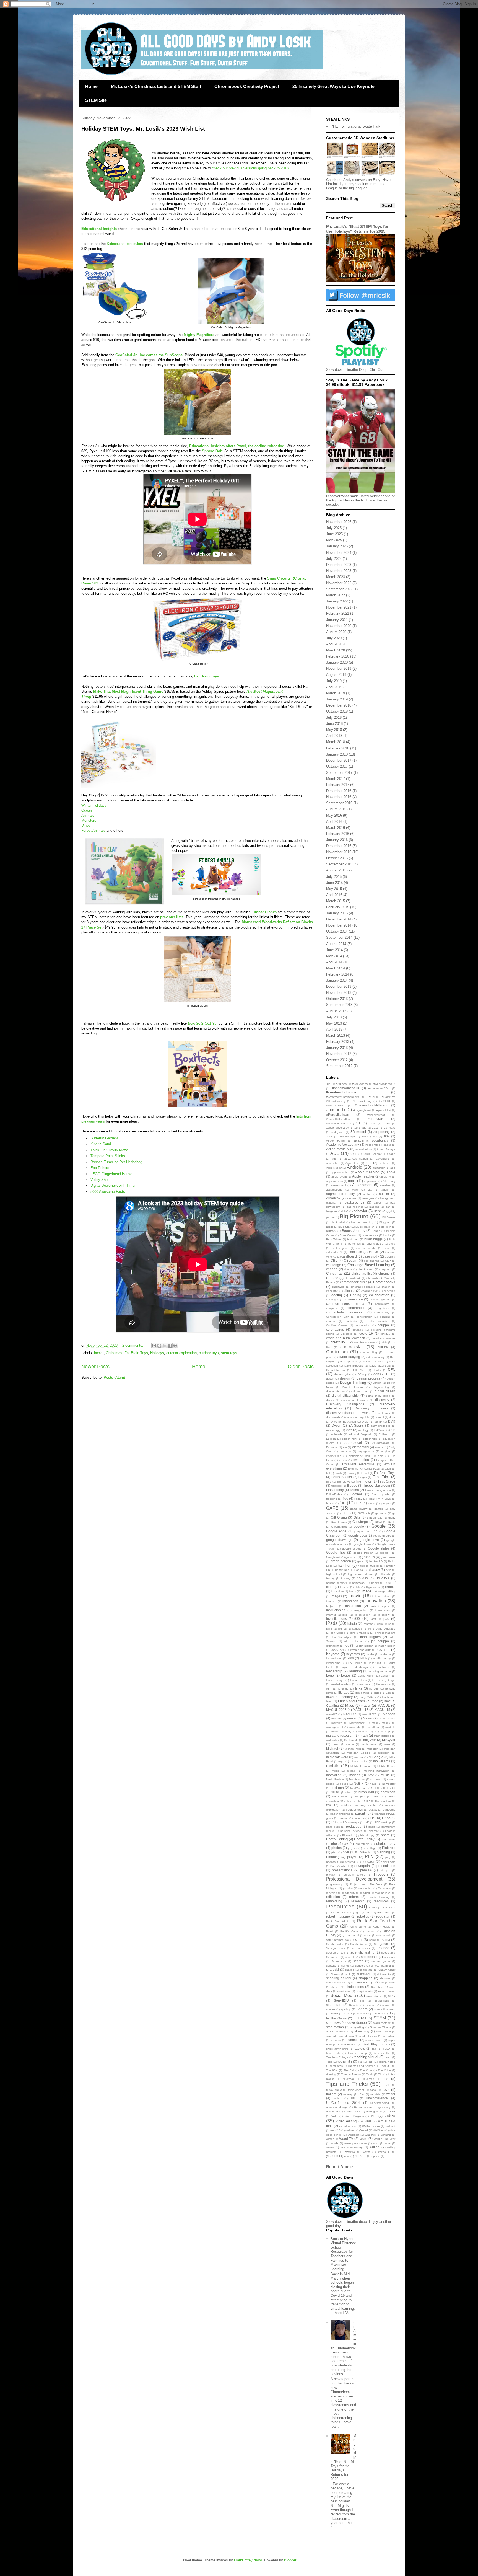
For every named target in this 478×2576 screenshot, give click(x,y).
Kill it (364, 1658)
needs (344, 1784)
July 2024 (334, 559)
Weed (364, 2130)
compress (332, 1308)
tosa (373, 2090)
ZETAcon (360, 2156)
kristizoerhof (334, 1663)
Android (355, 1167)
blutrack (331, 1231)
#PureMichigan (338, 1115)
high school (334, 1574)
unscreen (332, 2111)
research (358, 1901)
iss (389, 1624)
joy (347, 1645)
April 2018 (334, 736)
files (329, 1482)
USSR (391, 2111)
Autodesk (333, 1198)
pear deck (333, 1827)
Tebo (329, 2062)
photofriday (340, 1844)
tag (374, 2049)
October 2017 (337, 766)
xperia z (384, 2152)
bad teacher (355, 1207)
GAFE (332, 1508)
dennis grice (342, 1374)
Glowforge (360, 1522)
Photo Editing (337, 1839)
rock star (383, 1916)
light (329, 1689)
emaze (379, 1447)
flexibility (337, 1486)
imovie (355, 1596)
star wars (363, 2014)
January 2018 (337, 754)
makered (337, 1723)
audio (385, 1190)
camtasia (355, 1252)
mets (387, 1744)
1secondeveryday (337, 1128)
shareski (332, 1969)
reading (365, 1893)
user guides (374, 2111)
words (335, 2143)
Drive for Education (343, 1422)
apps (352, 1181)
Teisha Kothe (387, 2062)
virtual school (348, 2126)
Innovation (376, 1601)
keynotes (353, 1654)
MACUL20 (350, 1714)
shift (348, 1974)
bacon (378, 1203)
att (370, 1190)
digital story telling (378, 1396)
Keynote (333, 1654)
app (393, 1168)
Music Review (335, 1779)
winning (386, 2135)
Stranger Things (380, 2027)
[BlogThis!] (159, 1346)
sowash (371, 2005)
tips (385, 2079)
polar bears (388, 1862)
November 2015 (339, 852)
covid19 (385, 1334)
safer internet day (338, 1940)
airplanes (385, 1163)
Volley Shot (100, 1180)
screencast (369, 1957)
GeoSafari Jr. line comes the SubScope (149, 355)
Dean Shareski (336, 1370)
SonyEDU (341, 2000)
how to (344, 1587)
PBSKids (389, 1818)
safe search (384, 1935)
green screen (341, 1561)
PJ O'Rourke (363, 1852)
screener (390, 1957)
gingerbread (375, 1518)
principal (385, 1870)
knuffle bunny (382, 1658)
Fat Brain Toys (206, 676)
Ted (360, 2062)
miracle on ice (359, 1761)
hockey (346, 1578)
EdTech (331, 1439)
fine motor (363, 1481)
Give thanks (339, 1522)
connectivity (382, 1312)
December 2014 (339, 919)
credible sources (365, 1342)
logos (377, 1693)
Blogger (290, 2560)
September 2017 (339, 773)
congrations (382, 1308)
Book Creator (348, 1235)
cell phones (372, 1261)
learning (356, 1671)
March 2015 (336, 901)
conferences (356, 1308)
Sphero (362, 2009)
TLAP (387, 2085)
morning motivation (377, 1771)
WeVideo (379, 2130)
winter (330, 2139)
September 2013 (339, 1005)
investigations (337, 1619)
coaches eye (370, 1291)
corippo (383, 1325)
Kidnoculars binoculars (125, 244)
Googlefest (333, 1557)
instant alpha (380, 1606)
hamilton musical (368, 1566)
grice (360, 1561)
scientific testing (363, 1952)
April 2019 (334, 687)
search (358, 1961)
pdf (367, 1822)
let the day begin (384, 1680)
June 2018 (334, 724)
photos (337, 1848)
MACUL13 (361, 1710)
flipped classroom (377, 1485)
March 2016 (336, 828)
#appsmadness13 (345, 1088)
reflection (333, 1897)
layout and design (355, 1667)
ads (334, 1159)
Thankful (386, 2066)
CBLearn (351, 1260)
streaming (362, 2031)
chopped (385, 1269)
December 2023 (339, 565)
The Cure (366, 2070)
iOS (357, 1619)
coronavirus (335, 1329)
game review (359, 1509)
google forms (362, 1544)
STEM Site (96, 100)
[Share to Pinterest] (175, 1346)
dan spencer (349, 1361)
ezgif (388, 1469)
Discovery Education (371, 1408)
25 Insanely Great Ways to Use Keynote (333, 86)
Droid (365, 1422)
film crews (344, 1482)
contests (351, 1321)
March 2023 (336, 577)
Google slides (379, 1548)
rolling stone (358, 1927)
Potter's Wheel (340, 1866)
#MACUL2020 (335, 1105)
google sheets (352, 1549)
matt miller (332, 1740)
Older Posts (301, 1367)
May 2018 (334, 730)
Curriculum (337, 1352)
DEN (392, 1370)
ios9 (373, 1619)
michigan (372, 1749)
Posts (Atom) (114, 1378)
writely (330, 2147)
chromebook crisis (354, 1282)
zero (347, 2156)
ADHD (354, 1154)
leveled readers (341, 1684)
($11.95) (203, 1023)
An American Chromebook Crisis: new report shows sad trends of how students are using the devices (343, 2348)
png (388, 1857)
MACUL (384, 1705)
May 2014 (334, 956)
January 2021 (337, 620)
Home (91, 86)
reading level (383, 1893)
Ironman (368, 1624)
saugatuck (382, 1944)
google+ (385, 1553)
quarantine (365, 1888)
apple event (339, 1177)
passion (344, 1818)
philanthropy (366, 1835)
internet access (337, 1615)
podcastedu (349, 1862)
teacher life (382, 2053)
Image (366, 1591)
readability (349, 1893)
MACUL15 (382, 1710)
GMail (378, 1522)
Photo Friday (364, 1839)
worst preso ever (355, 2143)
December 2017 (339, 760)
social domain (387, 1991)
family (338, 1473)
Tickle (370, 2074)
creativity (338, 1342)
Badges (374, 1207)
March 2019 (336, 693)
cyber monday (375, 1357)
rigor (358, 1912)
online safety (352, 1801)
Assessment (362, 1185)
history (330, 1578)
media (350, 1744)
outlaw (373, 1810)
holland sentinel (336, 1583)
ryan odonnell (351, 1935)
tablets (360, 2048)
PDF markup (383, 1822)
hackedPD (376, 1561)
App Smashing (367, 1172)
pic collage (370, 1848)
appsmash (371, 1181)
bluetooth (385, 1227)
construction (364, 1317)
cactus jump (340, 1248)
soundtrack (382, 2001)
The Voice (384, 2070)
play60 (352, 1857)
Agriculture (352, 1163)
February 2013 (338, 1042)
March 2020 (336, 650)
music (385, 1775)
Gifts (357, 1517)
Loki (389, 1693)
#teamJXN (376, 1119)
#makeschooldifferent (371, 1105)
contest (331, 1321)
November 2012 (339, 1054)
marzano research (340, 1735)
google (359, 1526)
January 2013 (337, 1048)
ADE (335, 1153)
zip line (376, 2156)
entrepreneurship (360, 1456)
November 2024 (339, 553)
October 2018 (337, 711)
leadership (334, 1671)
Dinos (86, 825)
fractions (332, 1499)
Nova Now (339, 1797)
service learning (381, 1966)
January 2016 (337, 840)
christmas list (362, 1273)
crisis (384, 1342)
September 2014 (339, 937)
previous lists (172, 917)
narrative (376, 1779)
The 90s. (332, 2070)
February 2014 (338, 974)
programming (334, 1884)
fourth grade (380, 1494)
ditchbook (384, 1413)
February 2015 (338, 907)
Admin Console (372, 1154)
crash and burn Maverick (345, 1338)
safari (368, 1935)
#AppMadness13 (384, 1084)
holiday (362, 1578)
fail (328, 1473)
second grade (381, 1961)
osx (329, 1805)
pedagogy (354, 1826)
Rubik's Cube (349, 1931)
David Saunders (380, 1366)
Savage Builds (336, 1948)
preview (366, 1870)
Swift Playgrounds (376, 2044)
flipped (352, 1485)
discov (330, 1400)
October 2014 (337, 931)
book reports (370, 1235)
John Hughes (370, 1637)
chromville (338, 1287)
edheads (337, 1434)
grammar (351, 1557)
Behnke (380, 1211)
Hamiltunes (342, 1570)
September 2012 (339, 1066)
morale (351, 1771)
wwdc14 (350, 2152)
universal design (337, 2107)
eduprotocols (381, 1443)
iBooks (390, 1587)
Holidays (157, 1353)
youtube (332, 2156)
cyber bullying (350, 1357)
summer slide (374, 2040)
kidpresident (334, 1658)
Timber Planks (264, 912)
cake (387, 1248)
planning (383, 1852)
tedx (370, 2062)
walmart (390, 2126)
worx (376, 2143)
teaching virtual (366, 2057)
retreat (373, 1908)
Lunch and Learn (352, 1701)
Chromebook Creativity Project (247, 86)
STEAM (360, 2018)
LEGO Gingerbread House (111, 1174)
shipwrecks (384, 1974)
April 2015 (334, 895)
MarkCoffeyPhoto (248, 2560)
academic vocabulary (371, 1140)
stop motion (335, 2027)
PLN (369, 1857)
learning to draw (380, 1671)
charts (348, 1269)
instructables (336, 1610)
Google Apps (336, 1531)
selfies (345, 1966)
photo (385, 1835)
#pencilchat (384, 1110)
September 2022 (339, 589)
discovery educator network (348, 1413)
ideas (353, 1591)
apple (391, 1172)
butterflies (354, 1244)
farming (352, 1473)
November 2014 (339, 925)
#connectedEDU (379, 1088)
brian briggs (373, 1239)
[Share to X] (165, 1346)
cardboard (349, 1256)
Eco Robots (100, 1168)
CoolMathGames (337, 1325)
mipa (341, 1761)
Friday (358, 1499)
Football (357, 1494)
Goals (392, 1522)
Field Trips (381, 1477)
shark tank (366, 1970)
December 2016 (339, 791)
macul (366, 1705)
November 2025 (339, 522)
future (371, 1503)
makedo (337, 1718)
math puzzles (382, 1736)
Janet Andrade (386, 1629)
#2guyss (341, 1084)
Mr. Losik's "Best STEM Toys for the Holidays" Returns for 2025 (357, 229)
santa (386, 1940)
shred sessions (336, 1983)
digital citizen (385, 1391)
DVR (392, 1421)
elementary (361, 1447)
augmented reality (340, 1194)
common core (352, 1299)
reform (354, 1897)
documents (333, 1417)
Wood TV (346, 2139)
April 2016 (334, 822)
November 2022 (339, 583)
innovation (350, 1601)
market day (366, 1731)
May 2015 (334, 889)
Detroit (377, 1383)
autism (384, 1194)
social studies (375, 1996)
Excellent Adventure (358, 1464)
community (382, 1304)
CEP (388, 1261)
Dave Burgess (354, 1366)
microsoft (384, 1753)
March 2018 (336, 742)
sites (392, 1983)
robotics (363, 1916)
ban (388, 1207)
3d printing (382, 1132)
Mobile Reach (386, 1766)
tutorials (375, 2094)
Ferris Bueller (342, 1477)
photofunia (363, 1844)
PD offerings (351, 1822)
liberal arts (364, 1684)
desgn (330, 1379)
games (379, 1509)
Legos (346, 1675)
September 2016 (339, 803)
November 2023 (339, 571)
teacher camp (357, 2053)
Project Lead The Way (366, 1884)
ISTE (329, 1629)
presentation (386, 1866)
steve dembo (357, 2023)
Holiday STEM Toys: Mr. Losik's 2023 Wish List (143, 129)
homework (359, 1583)
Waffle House (371, 2126)
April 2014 (334, 962)
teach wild (333, 2053)
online (376, 1797)
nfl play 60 (388, 1788)
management (335, 1727)
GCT (345, 1513)
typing (337, 2098)
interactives (383, 1610)
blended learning (362, 1222)
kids (351, 1658)
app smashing (340, 1172)
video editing (346, 2121)
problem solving (354, 1875)
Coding (356, 1295)
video (390, 2116)
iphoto (352, 1624)
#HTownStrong (362, 1101)
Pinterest (389, 1848)
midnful (359, 1757)
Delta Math (359, 1370)
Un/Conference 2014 (343, 2103)
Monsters (89, 820)
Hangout (360, 1570)
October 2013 (337, 999)
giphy (392, 1518)
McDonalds (351, 1740)
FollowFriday (334, 1494)
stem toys (229, 1353)
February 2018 (338, 748)
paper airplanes (340, 1814)
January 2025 (337, 546)
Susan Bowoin (347, 2044)
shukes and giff (363, 1982)
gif (394, 1513)
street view (383, 2031)
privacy (331, 1875)
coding (337, 1295)
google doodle (382, 1536)
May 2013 (334, 1023)
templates (337, 2066)
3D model (358, 1132)
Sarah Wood (359, 1944)
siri (382, 1983)
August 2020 (336, 632)
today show (334, 2090)
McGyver (389, 1740)
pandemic (389, 1810)
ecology (363, 1430)
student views (368, 2036)
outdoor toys (209, 1353)
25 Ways (390, 1128)
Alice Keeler (334, 1168)
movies (355, 1775)
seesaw (331, 1966)
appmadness (334, 1181)
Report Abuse (339, 2167)
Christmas (114, 1353)
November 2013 (339, 993)
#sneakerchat (376, 1115)
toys (386, 2090)
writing (375, 2147)
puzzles (348, 1888)
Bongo (376, 1231)
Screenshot (339, 1961)
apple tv (386, 1177)
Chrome (332, 1278)
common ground (380, 1299)
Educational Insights (99, 229)
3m (364, 1136)
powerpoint (362, 1866)
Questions (384, 1888)
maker (352, 1718)
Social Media (343, 1996)
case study (371, 1256)
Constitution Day (337, 1317)
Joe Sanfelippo (342, 1637)
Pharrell (347, 1835)
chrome (384, 1273)
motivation (334, 1775)
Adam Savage (386, 1149)
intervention (363, 1615)
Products (381, 1874)
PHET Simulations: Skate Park (355, 126)
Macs (350, 1705)
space (386, 2005)
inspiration (353, 1606)
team (388, 2057)
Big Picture (354, 1216)
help (388, 1570)
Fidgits (363, 1477)
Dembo (377, 1370)
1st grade (361, 1128)
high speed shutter (361, 1574)
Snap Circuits (364, 1991)
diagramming (381, 1387)
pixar (334, 1852)
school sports (361, 1948)
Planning (333, 1857)
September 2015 (339, 864)
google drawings (339, 1540)
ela (345, 1447)
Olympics (359, 1797)
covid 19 (366, 1334)
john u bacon (354, 1641)
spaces (331, 2009)
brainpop (353, 1239)
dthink (378, 1422)
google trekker (363, 1553)
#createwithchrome (341, 1092)
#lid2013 (385, 1101)
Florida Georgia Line (378, 1490)
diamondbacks (335, 1391)
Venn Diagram (354, 2116)
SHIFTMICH (364, 1974)
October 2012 (337, 1060)
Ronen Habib (381, 1927)
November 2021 (339, 607)
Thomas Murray (351, 2074)
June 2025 (334, 534)
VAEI (335, 2116)
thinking (331, 2074)
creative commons (384, 1338)
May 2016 (334, 815)
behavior (360, 1211)
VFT (374, 2116)
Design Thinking (353, 1383)
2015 (375, 1128)
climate (349, 1291)
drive (392, 1417)
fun (342, 1503)
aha (369, 1163)
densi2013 (381, 1374)
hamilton (345, 1565)
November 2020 (339, 626)
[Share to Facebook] (170, 1346)
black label (338, 1222)
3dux (329, 1136)
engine (386, 1451)
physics (353, 1848)
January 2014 (337, 980)
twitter (391, 2094)
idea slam (338, 1591)
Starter (379, 2014)
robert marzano (338, 1916)
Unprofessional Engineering (372, 2107)
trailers (331, 2094)
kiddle (370, 1654)
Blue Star (344, 1227)
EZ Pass (374, 1469)
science (383, 1948)
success (336, 2040)
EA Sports (356, 1425)
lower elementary (339, 1697)
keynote (383, 1650)
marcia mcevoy (341, 1731)
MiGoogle (376, 1757)
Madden (389, 1714)
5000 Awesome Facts (108, 1192)
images (336, 1596)
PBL (373, 1818)
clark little (332, 1291)
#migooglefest (362, 1110)
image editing (387, 1591)
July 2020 (334, 638)
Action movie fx (338, 1149)
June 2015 (334, 883)
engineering (334, 1456)
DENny (362, 1374)
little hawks (362, 1693)
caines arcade (366, 1248)
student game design (340, 2036)
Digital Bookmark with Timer (113, 1185)
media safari (369, 1744)
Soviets (354, 2005)
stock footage (382, 2023)
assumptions (334, 1190)
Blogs (330, 1227)
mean (336, 1744)
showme (385, 1978)
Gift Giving (339, 1517)
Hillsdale (385, 1574)
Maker (368, 1718)
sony (392, 1996)
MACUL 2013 (336, 1710)
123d (372, 1123)
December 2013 (339, 986)
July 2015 (334, 877)
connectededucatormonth (345, 1312)
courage (358, 1330)
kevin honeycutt (361, 1650)
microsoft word (337, 1757)
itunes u (357, 1629)
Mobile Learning (361, 1766)
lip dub (374, 1689)
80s (387, 1136)
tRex (362, 2094)
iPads (332, 1623)
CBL (334, 1260)
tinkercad (368, 2079)
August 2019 (336, 675)
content (385, 1317)
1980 (386, 1123)
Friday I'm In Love (379, 1499)
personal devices (351, 1831)
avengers (368, 1198)
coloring (331, 1299)
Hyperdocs (373, 1587)
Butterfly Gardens (105, 1138)
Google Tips (336, 1552)
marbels (390, 1727)
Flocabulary (335, 1490)
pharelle (374, 1831)
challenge (334, 1265)
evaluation (361, 1460)
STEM (380, 2018)
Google (378, 1526)
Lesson (386, 1676)
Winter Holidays (94, 805)
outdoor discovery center (359, 1805)
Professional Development (354, 1879)
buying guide (375, 1244)
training (348, 2094)
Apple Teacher (363, 1176)
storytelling (357, 2027)
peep (372, 1827)
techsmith (345, 2061)
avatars (352, 1198)
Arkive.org (389, 1181)
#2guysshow (360, 1084)
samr (359, 1940)
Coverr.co (346, 1334)
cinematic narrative (363, 1287)
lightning (343, 1689)
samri (373, 1940)
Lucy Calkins (368, 1697)
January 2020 (337, 662)
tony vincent (356, 2090)
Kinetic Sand (101, 1144)
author (367, 1194)
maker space (387, 1718)
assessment (338, 1185)
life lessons (384, 1684)
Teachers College (337, 2057)
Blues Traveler (365, 1227)
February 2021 (338, 613)
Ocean (87, 810)
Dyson (337, 1425)
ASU (355, 1190)
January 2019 (337, 699)
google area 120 (366, 1531)
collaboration (379, 1295)
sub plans (389, 2036)
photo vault (388, 1839)
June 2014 (334, 950)
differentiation (360, 1391)
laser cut (375, 1663)
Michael (332, 1748)
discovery (382, 1400)
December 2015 (339, 846)
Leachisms (383, 1667)
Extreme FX (356, 1469)
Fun (359, 1503)
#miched (335, 1110)
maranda (355, 1727)
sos (362, 2001)
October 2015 (337, 858)
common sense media (345, 1304)
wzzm (366, 2152)
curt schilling (369, 1352)
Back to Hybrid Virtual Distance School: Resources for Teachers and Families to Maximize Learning (343, 2254)
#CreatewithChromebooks (343, 1097)
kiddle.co (385, 1654)
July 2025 (334, 528)
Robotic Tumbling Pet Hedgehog (116, 1162)
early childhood (381, 1426)
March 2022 (336, 595)
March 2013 (336, 1035)
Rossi (330, 1931)
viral (368, 2121)
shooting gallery (339, 1978)
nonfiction (388, 1792)
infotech (331, 1601)
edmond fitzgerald (360, 1434)
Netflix (358, 1784)
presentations (342, 1870)
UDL (354, 2098)
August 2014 (336, 944)
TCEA (387, 2049)
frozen (330, 1503)
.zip (328, 1084)
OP (368, 1801)
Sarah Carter (335, 1944)
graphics (368, 1557)
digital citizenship (345, 1396)
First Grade (387, 1481)
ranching (332, 1893)
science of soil (335, 1953)
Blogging (385, 1222)
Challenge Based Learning (369, 1265)
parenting (362, 1813)
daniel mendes (373, 1361)
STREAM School (337, 2031)
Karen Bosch (387, 1646)
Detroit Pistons (353, 1387)
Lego (330, 1675)
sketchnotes (355, 1987)
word (364, 2139)
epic (380, 1456)
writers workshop (352, 2147)
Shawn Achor (387, 1970)
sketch (335, 1987)
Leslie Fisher (366, 1676)
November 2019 (339, 668)
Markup (385, 1731)
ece (349, 1430)
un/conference (377, 2098)
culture (383, 1347)
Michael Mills (353, 1749)
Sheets (335, 1974)
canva (374, 1252)
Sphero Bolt (212, 451)
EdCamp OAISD (385, 1430)
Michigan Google (358, 1753)
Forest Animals (93, 830)
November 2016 (339, 797)
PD (334, 1822)
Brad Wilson (334, 1239)
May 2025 (334, 540)
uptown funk (352, 2111)
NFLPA (335, 1792)
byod (392, 1244)
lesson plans (358, 1680)
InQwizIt (331, 1606)
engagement (366, 1451)
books (99, 1353)
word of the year (385, 2139)
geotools (381, 1513)
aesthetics (333, 1163)
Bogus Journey (354, 1231)
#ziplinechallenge (337, 1123)
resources (381, 1901)
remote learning (379, 1897)
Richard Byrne (340, 1912)
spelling (346, 2009)
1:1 (358, 1123)
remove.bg (334, 1901)
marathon (373, 1727)
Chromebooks (384, 1282)
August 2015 (336, 870)
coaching (389, 1291)
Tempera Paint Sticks (108, 1156)
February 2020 (338, 656)
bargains (332, 1211)
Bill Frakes (389, 1217)
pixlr (346, 1852)
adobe (391, 1154)
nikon (349, 1792)
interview (384, 1615)
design (345, 1378)
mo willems (382, 1761)
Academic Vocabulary (343, 1145)
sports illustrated (385, 2009)
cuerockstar (352, 1347)
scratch (350, 1957)
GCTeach (364, 1513)
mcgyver (370, 1740)
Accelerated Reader (378, 1145)
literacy (344, 1692)
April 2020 (334, 644)
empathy (345, 1451)
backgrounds (354, 1202)
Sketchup (377, 1987)
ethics (343, 1460)
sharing (350, 1970)
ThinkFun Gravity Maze (109, 1150)
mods (335, 1771)
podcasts (368, 1862)
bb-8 (345, 1211)
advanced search (356, 1159)
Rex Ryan (389, 1908)
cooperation (363, 1325)
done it (379, 1417)
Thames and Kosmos (361, 2066)
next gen (337, 1788)
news (373, 1784)
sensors (360, 1966)
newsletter (389, 1784)
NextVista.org (359, 1788)
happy (375, 1570)
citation (386, 1287)
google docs (358, 1535)
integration (361, 1610)
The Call (349, 2070)
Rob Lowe (384, 1912)
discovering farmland (355, 1400)
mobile (333, 1766)
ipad (386, 1619)
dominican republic (358, 1417)
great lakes (388, 1557)
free (345, 1498)
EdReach (385, 1434)
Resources (340, 1906)
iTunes (342, 1629)
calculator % (334, 1252)
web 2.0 (335, 2130)
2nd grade (338, 1132)
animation (379, 1168)
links (359, 1688)
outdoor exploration (181, 1353)
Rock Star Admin (338, 1921)
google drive (369, 1540)
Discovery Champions (345, 1404)
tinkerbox (349, 2079)
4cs (375, 1136)
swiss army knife (337, 2049)
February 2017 (338, 785)
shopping (366, 1978)
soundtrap (334, 2005)
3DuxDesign (347, 1136)
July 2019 (334, 681)
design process (368, 1378)
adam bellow (364, 1149)
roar (369, 1912)
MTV (371, 1775)
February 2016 (338, 834)
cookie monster (377, 1321)
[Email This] (154, 1346)
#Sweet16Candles (338, 1119)
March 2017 (336, 779)
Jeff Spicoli (338, 1633)
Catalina (390, 1257)
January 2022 (337, 601)
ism (380, 1624)
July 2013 (334, 1017)
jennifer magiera (385, 1633)
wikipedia (354, 2135)
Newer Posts (95, 1367)
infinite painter (382, 1596)
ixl (369, 1629)
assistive (385, 1185)
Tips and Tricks (347, 2084)
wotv (388, 2143)
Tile (380, 2074)
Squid (334, 2014)
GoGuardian (339, 1527)
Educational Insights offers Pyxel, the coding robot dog (237, 446)
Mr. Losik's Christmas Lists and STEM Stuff (156, 86)
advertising (383, 1159)
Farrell (365, 1473)
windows (370, 2135)
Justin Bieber (364, 1646)
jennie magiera (360, 1633)
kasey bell (337, 1650)
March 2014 (336, 968)
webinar (350, 2130)
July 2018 (334, 717)
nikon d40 (366, 1792)
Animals (88, 815)
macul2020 (369, 1714)
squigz (348, 2014)
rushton (371, 1931)
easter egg (333, 1430)
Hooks (375, 1583)
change (332, 1269)
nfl (374, 1788)
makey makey (381, 1723)
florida (354, 1490)
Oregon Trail (383, 1801)
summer (353, 2040)
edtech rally (349, 1439)
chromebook (353, 1278)
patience (359, 1818)
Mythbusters (357, 1779)
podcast (331, 1862)
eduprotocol (353, 1443)
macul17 (332, 1714)
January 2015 (337, 913)
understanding (380, 2103)
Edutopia (332, 1447)
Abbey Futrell (336, 1141)
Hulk (357, 1587)
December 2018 (339, 705)
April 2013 (334, 1029)
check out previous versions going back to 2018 (250, 168)
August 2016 (336, 809)
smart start (344, 1991)
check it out (366, 1269)
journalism (332, 1646)
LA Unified (355, 1663)
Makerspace (357, 1723)
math (364, 1735)
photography (386, 1844)
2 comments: (133, 1345)
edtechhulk (370, 1439)
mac (375, 1701)
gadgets (386, 1503)
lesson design (335, 1680)
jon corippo (380, 1641)
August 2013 (336, 1011)
